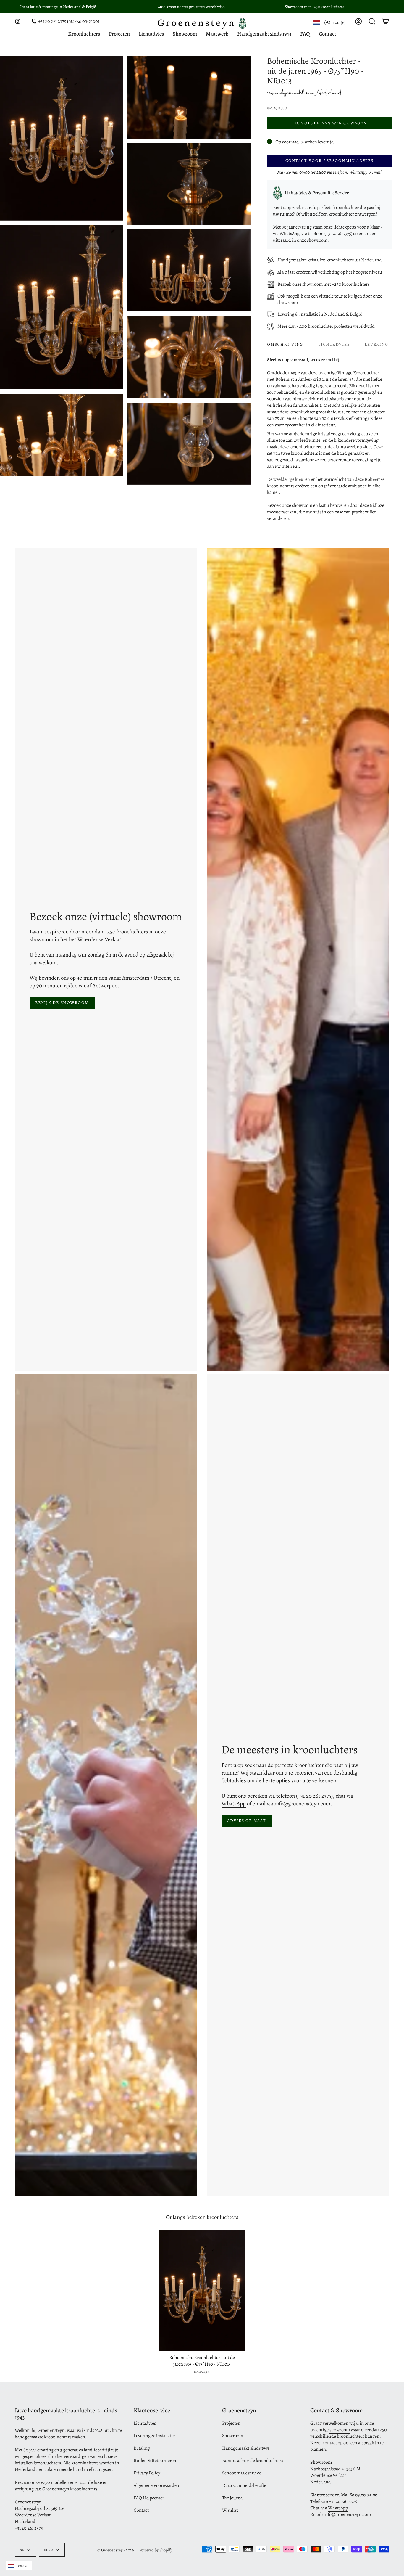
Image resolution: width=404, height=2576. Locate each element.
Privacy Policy (147, 2473)
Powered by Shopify (156, 2550)
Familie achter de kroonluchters (253, 2461)
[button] (372, 21)
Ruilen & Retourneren (155, 2461)
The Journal (233, 2498)
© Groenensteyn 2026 (115, 2550)
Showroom (233, 2436)
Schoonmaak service (242, 2473)
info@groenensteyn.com (347, 2514)
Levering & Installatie (154, 2436)
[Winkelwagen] (386, 21)
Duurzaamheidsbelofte (244, 2485)
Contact (141, 2510)
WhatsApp (289, 234)
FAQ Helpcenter (149, 2498)
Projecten (231, 2423)
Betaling (142, 2448)
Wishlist (230, 2510)
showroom (340, 2430)
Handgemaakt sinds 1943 (246, 2448)
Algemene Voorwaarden (156, 2485)
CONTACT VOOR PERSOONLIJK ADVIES (329, 161)
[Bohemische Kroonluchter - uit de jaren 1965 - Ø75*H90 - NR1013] (202, 2291)
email (364, 234)
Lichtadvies (145, 2423)
